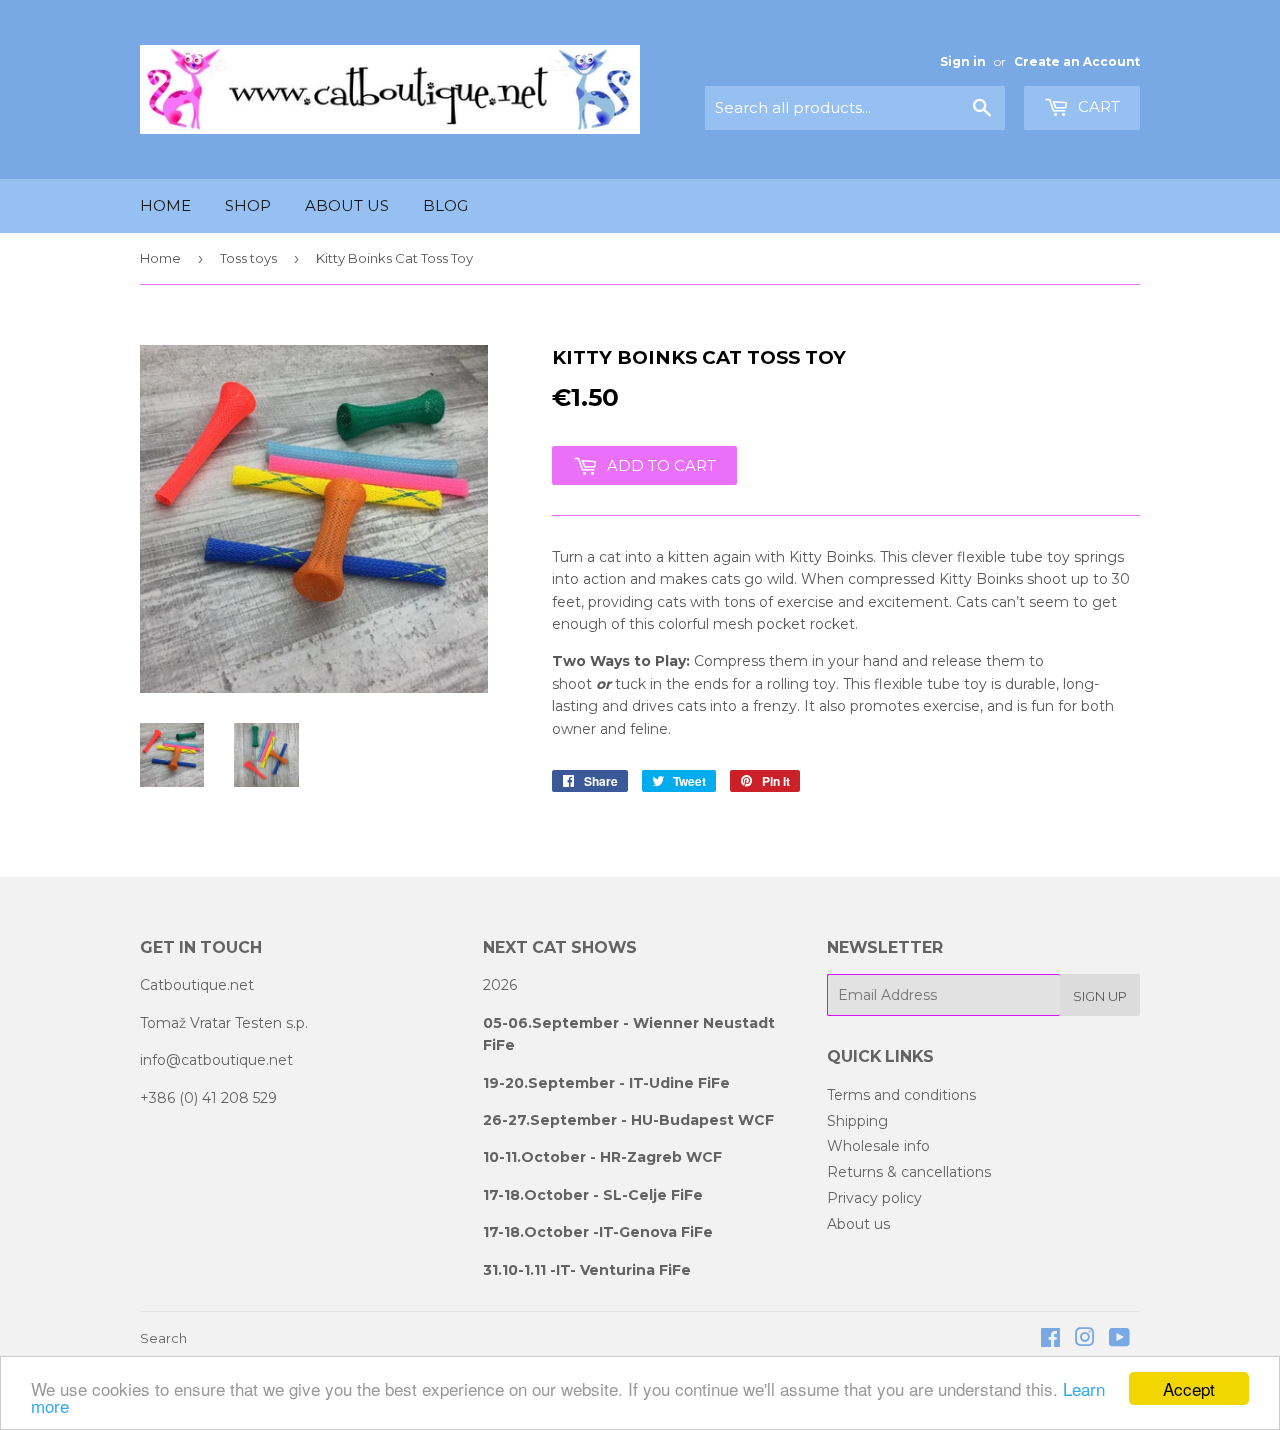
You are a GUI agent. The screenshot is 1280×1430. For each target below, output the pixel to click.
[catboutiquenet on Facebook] (1050, 1340)
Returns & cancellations (909, 1172)
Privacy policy (874, 1198)
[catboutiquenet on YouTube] (1119, 1340)
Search (163, 1338)
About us (347, 205)
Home (165, 205)
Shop (248, 205)
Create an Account (1077, 61)
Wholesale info (878, 1146)
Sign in (963, 61)
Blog (445, 205)
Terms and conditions (901, 1095)
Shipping (857, 1121)
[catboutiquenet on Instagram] (1085, 1340)
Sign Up (1100, 996)
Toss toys (248, 258)
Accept (1189, 1388)
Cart (1097, 106)
